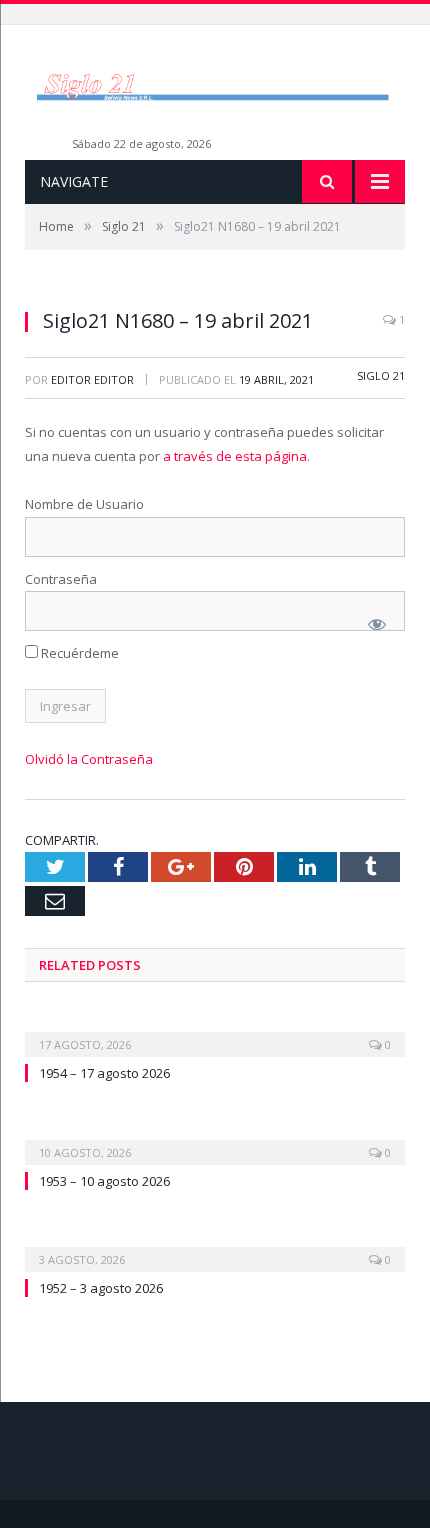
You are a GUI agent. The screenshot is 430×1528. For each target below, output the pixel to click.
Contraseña (61, 579)
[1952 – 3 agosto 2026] (215, 1246)
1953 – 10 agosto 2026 (104, 1181)
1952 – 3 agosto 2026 (101, 1288)
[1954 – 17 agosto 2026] (215, 1031)
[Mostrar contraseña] (377, 624)
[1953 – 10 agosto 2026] (215, 1139)
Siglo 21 (381, 375)
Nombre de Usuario (84, 504)
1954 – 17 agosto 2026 (104, 1073)
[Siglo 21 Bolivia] (215, 85)
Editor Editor (92, 379)
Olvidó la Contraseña (89, 759)
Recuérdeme (78, 653)
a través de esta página (235, 456)
